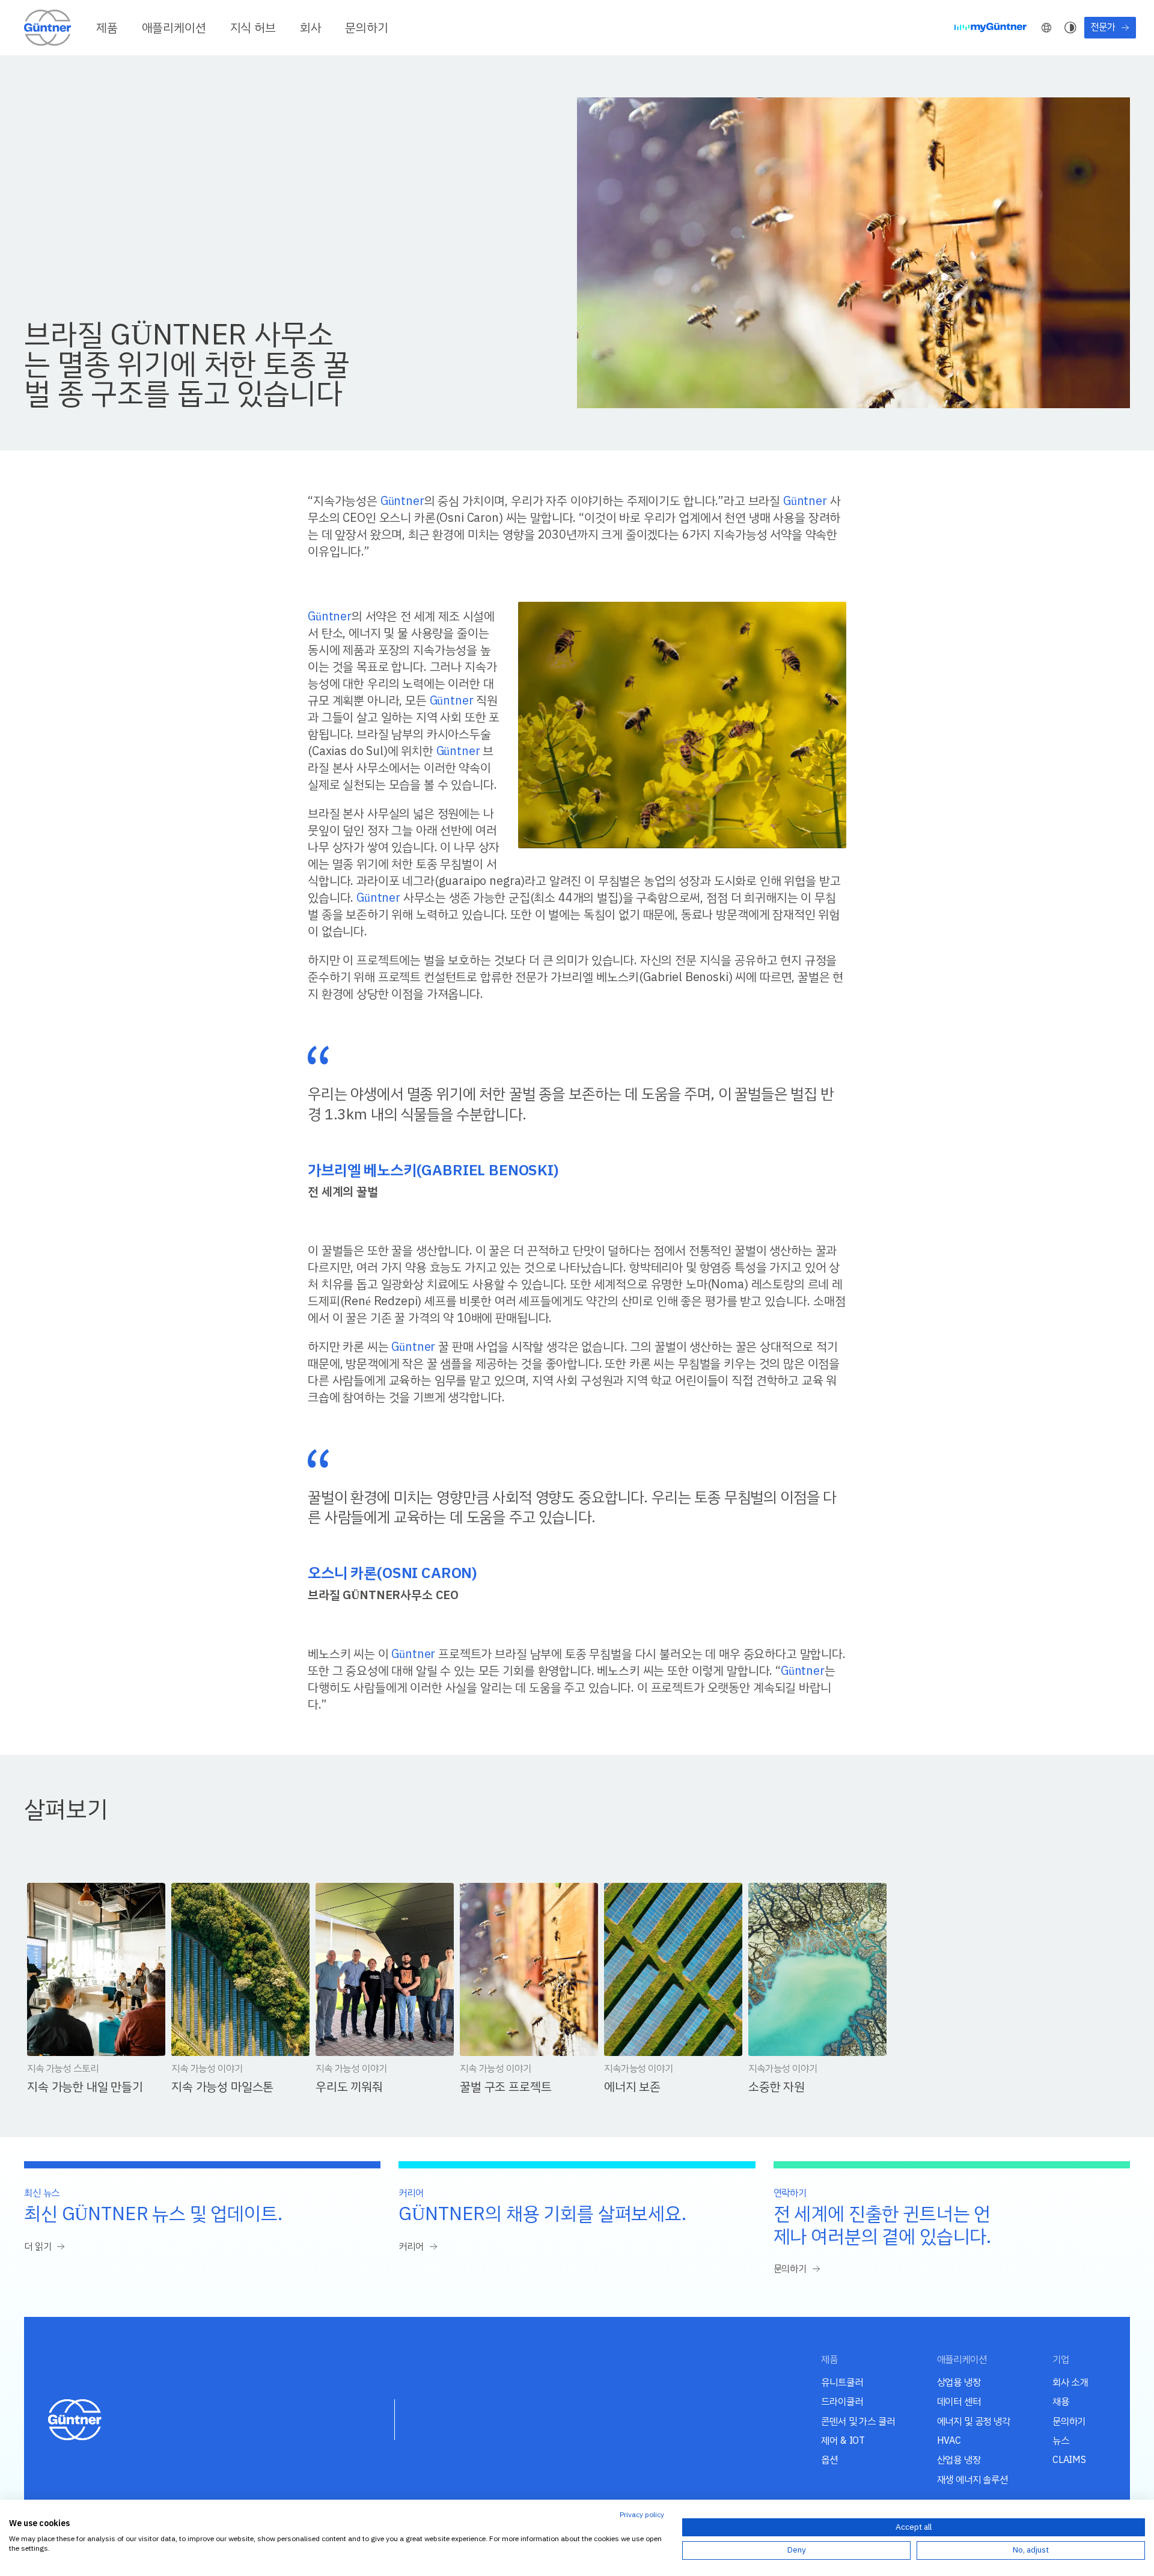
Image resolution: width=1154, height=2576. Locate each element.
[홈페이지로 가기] (48, 28)
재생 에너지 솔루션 (972, 2480)
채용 (1061, 2401)
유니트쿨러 (842, 2382)
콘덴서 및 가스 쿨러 (858, 2421)
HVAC (949, 2440)
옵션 (829, 2460)
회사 (311, 28)
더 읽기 (38, 2247)
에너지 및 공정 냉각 (974, 2421)
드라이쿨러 (842, 2401)
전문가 (1103, 27)
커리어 (411, 2247)
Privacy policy (642, 2515)
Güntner (402, 500)
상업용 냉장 (959, 2382)
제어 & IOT (843, 2440)
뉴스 (1061, 2440)
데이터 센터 (959, 2401)
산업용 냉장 (959, 2460)
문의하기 (366, 28)
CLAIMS (1069, 2460)
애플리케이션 (174, 28)
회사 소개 (1070, 2382)
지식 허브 (253, 28)
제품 (107, 28)
